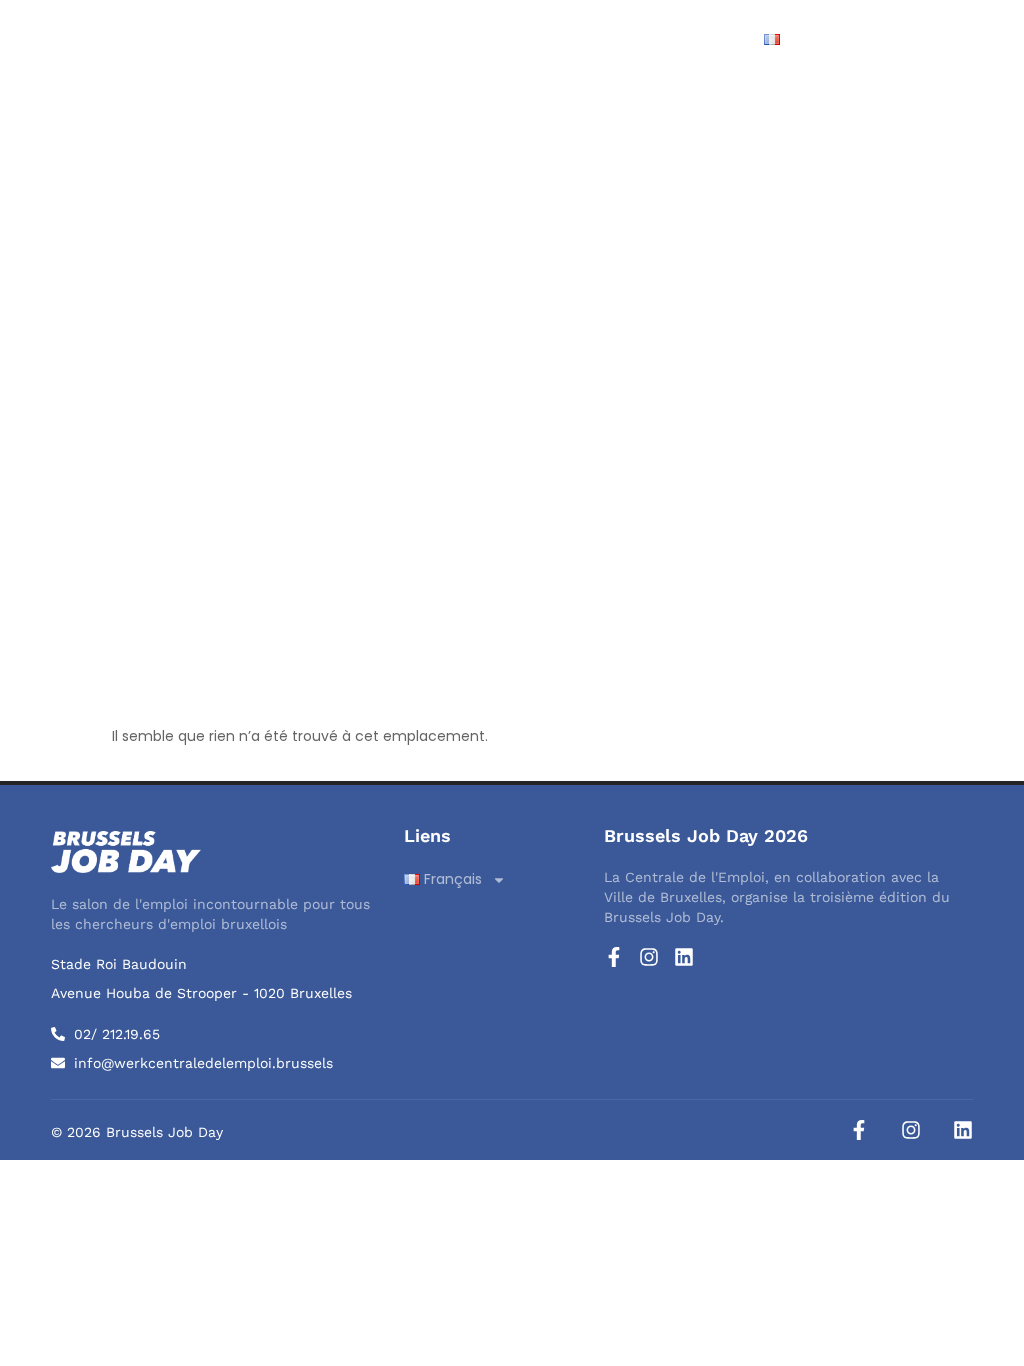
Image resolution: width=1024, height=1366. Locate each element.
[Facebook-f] (614, 957)
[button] (968, 39)
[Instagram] (649, 957)
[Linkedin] (684, 957)
